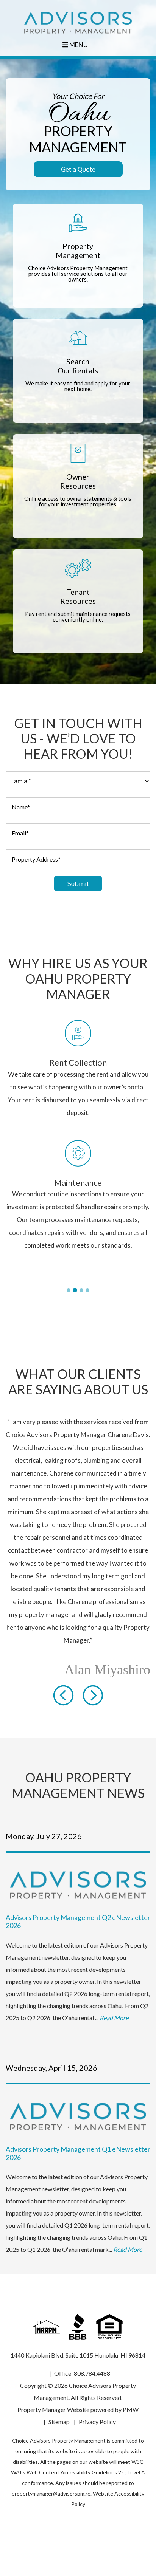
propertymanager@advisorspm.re (51, 2481)
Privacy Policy (97, 2409)
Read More (114, 2005)
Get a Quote (78, 169)
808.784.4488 (92, 2360)
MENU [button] (78, 45)
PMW (131, 2397)
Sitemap (59, 2409)
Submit (78, 884)
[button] (63, 1682)
